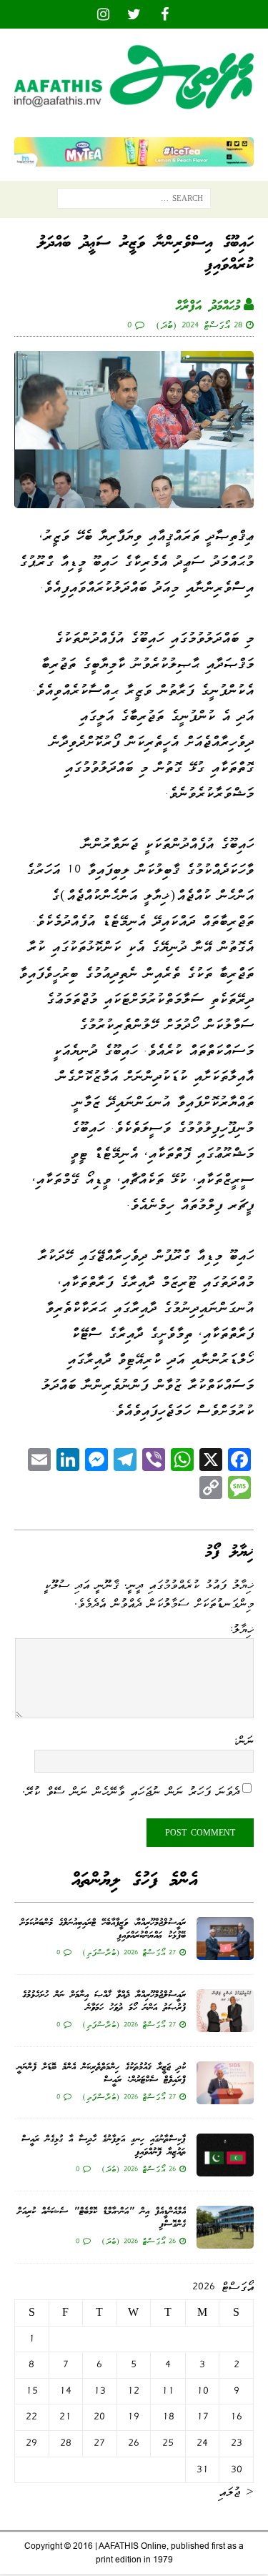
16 (236, 2417)
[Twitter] (134, 14)
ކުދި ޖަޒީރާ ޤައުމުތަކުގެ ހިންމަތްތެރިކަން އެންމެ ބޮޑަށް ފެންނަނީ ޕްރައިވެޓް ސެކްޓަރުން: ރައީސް (101, 2074)
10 (203, 2391)
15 (32, 2391)
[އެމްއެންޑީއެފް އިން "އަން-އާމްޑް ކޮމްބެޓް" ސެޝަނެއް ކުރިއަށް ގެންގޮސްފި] (225, 2227)
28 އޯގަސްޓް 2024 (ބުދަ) (199, 325)
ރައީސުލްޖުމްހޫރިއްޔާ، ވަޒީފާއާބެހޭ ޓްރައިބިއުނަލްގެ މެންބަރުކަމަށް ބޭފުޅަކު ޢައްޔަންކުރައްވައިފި (103, 1929)
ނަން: (243, 1740)
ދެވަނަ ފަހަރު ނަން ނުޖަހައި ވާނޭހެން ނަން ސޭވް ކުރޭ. (131, 1791)
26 (134, 2443)
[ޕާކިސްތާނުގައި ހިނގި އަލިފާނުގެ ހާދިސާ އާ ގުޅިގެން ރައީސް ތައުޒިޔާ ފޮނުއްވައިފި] (225, 2155)
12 (133, 2391)
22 (31, 2417)
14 (65, 2391)
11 (168, 2391)
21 (65, 2417)
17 (203, 2417)
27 (99, 2443)
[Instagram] (103, 14)
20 (99, 2417)
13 (100, 2391)
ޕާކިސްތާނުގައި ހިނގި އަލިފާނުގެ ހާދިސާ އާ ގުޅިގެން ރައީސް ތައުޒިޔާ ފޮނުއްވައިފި (104, 2146)
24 (202, 2443)
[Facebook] (165, 14)
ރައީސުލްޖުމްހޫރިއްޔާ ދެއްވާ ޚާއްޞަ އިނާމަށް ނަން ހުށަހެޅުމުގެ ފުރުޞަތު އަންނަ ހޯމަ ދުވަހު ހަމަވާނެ (104, 2002)
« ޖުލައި (236, 2492)
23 (237, 2443)
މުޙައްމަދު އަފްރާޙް (208, 307)
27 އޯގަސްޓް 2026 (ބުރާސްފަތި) (129, 1952)
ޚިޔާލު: (241, 1629)
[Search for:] (134, 202)
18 (168, 2417)
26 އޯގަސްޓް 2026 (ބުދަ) (139, 2169)
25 (168, 2443)
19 (133, 2417)
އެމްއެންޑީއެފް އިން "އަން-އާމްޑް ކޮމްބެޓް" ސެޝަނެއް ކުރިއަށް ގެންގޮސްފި (101, 2218)
